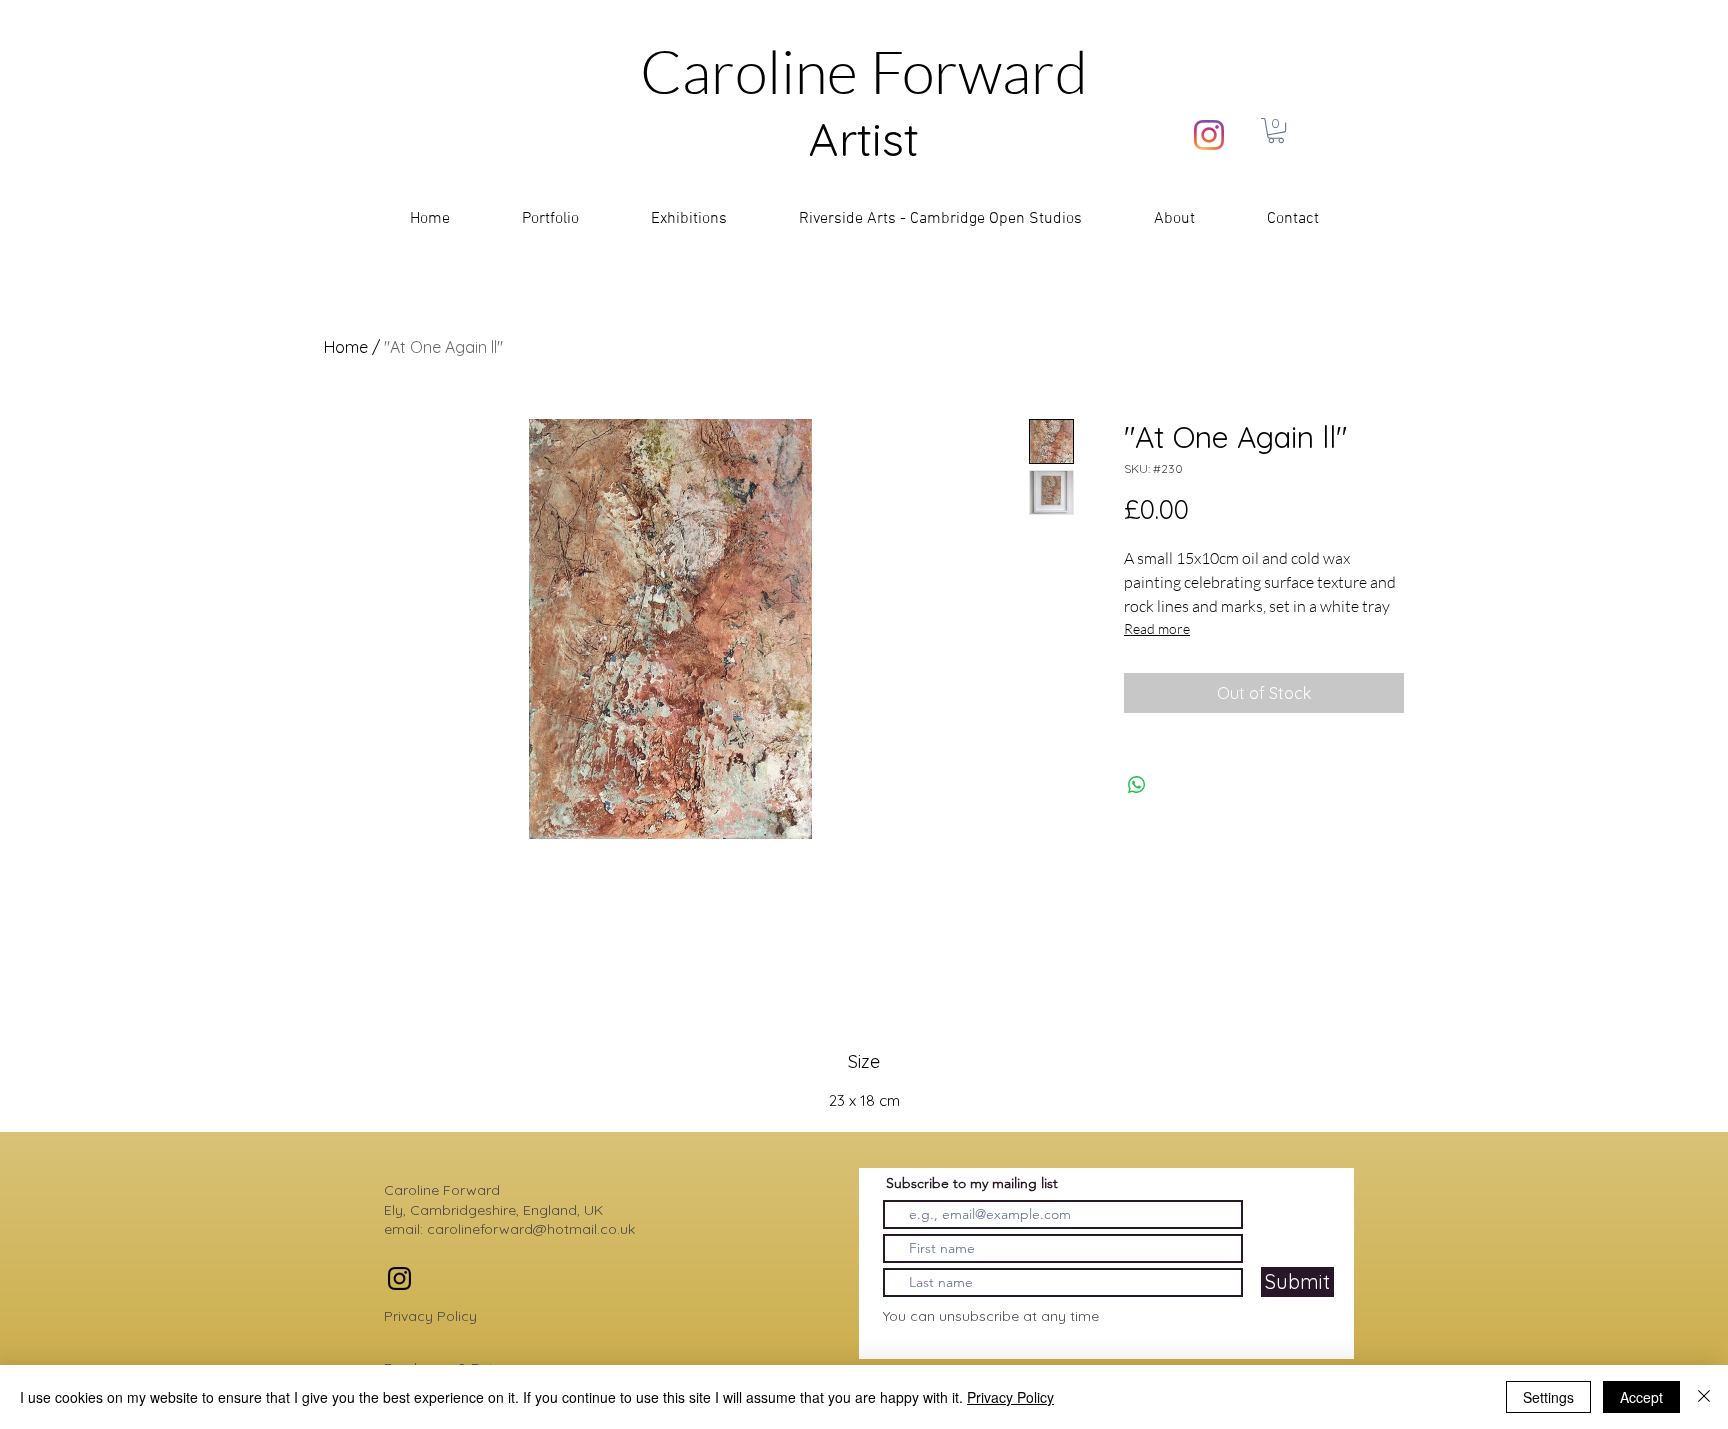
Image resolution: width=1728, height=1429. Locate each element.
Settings (1548, 1397)
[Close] (1704, 1397)
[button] (1276, 130)
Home (346, 347)
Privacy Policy (430, 1316)
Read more (1157, 628)
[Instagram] (1209, 135)
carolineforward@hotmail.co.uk (531, 1229)
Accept (1641, 1397)
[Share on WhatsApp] (1137, 785)
